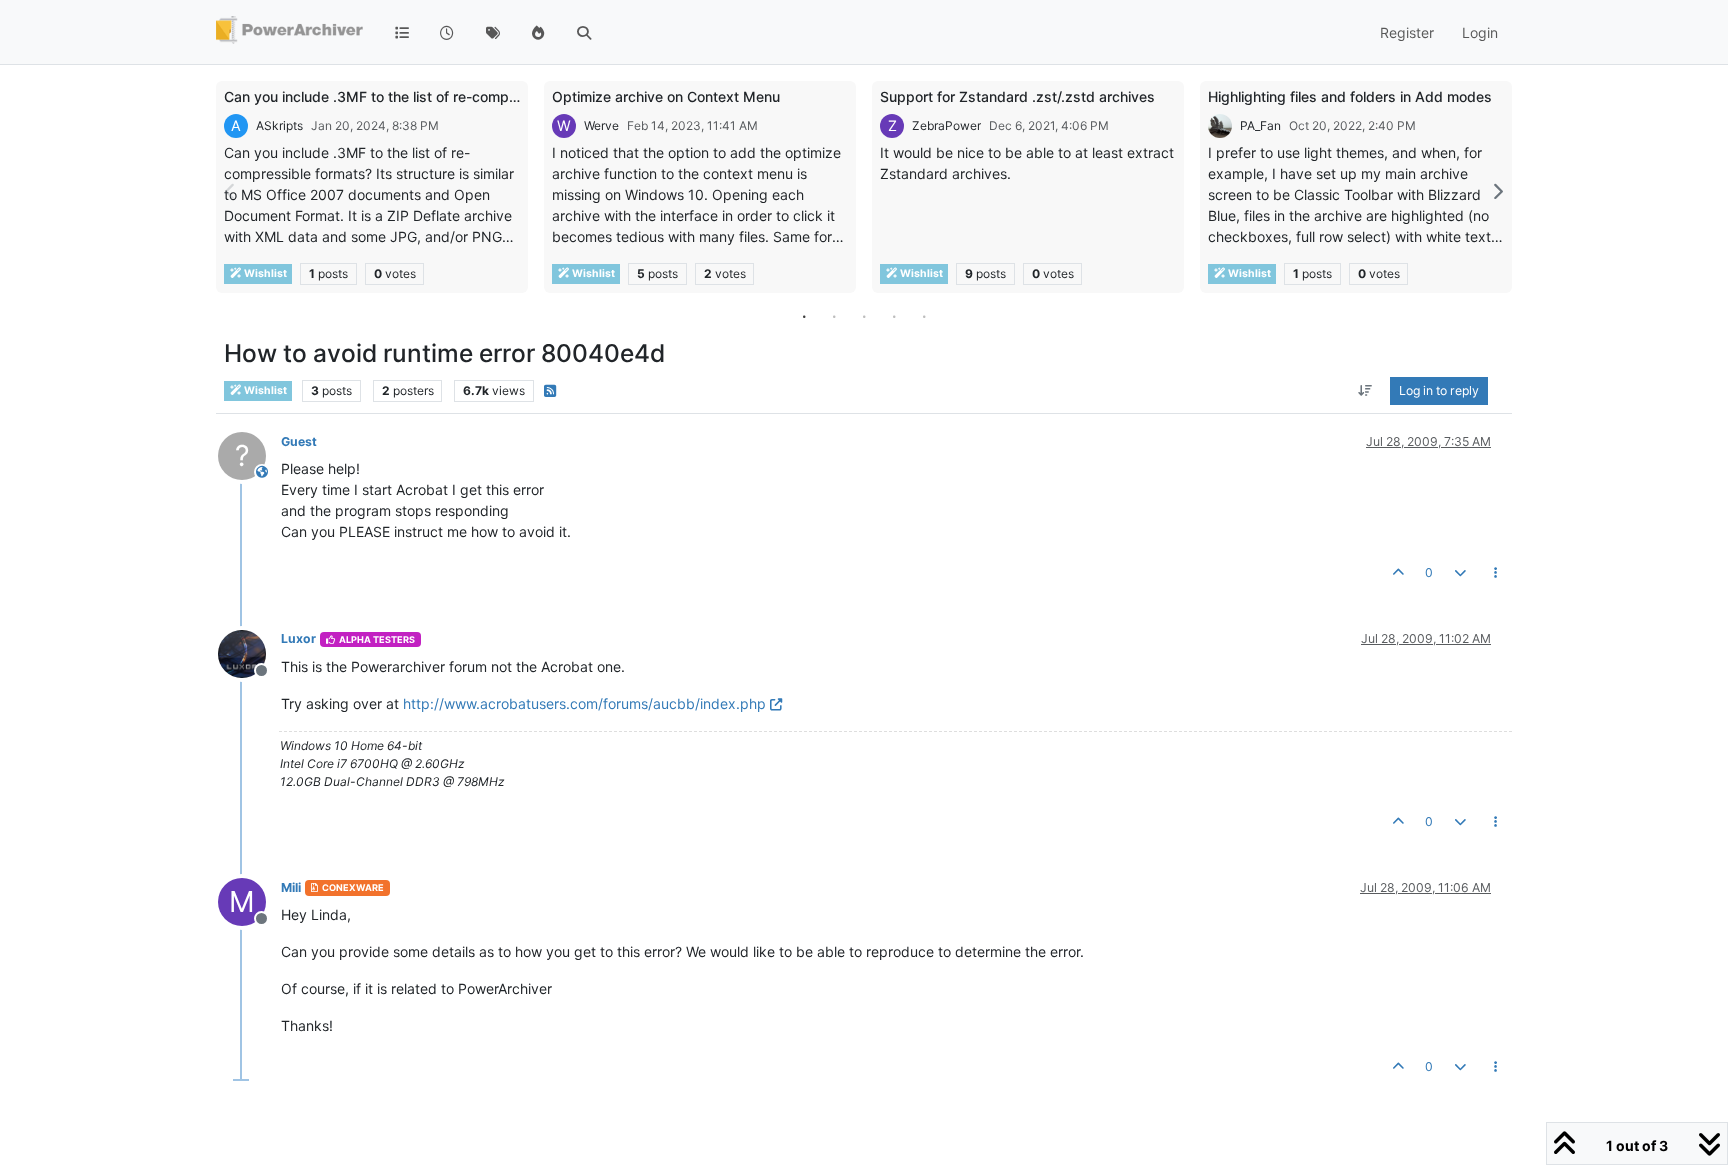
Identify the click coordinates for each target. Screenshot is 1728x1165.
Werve (601, 125)
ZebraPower (946, 125)
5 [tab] (924, 316)
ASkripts (279, 125)
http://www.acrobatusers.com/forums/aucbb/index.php (584, 703)
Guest (299, 441)
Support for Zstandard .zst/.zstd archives (1017, 96)
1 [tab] (804, 316)
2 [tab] (834, 316)
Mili (291, 887)
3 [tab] (864, 316)
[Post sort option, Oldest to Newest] (1365, 391)
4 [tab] (894, 316)
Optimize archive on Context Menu (666, 96)
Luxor (298, 638)
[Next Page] (1497, 191)
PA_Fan (1260, 125)
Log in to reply (1439, 390)
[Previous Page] (231, 191)
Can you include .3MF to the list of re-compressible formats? (423, 96)
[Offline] (249, 651)
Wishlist (264, 273)
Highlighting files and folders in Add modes (1350, 96)
